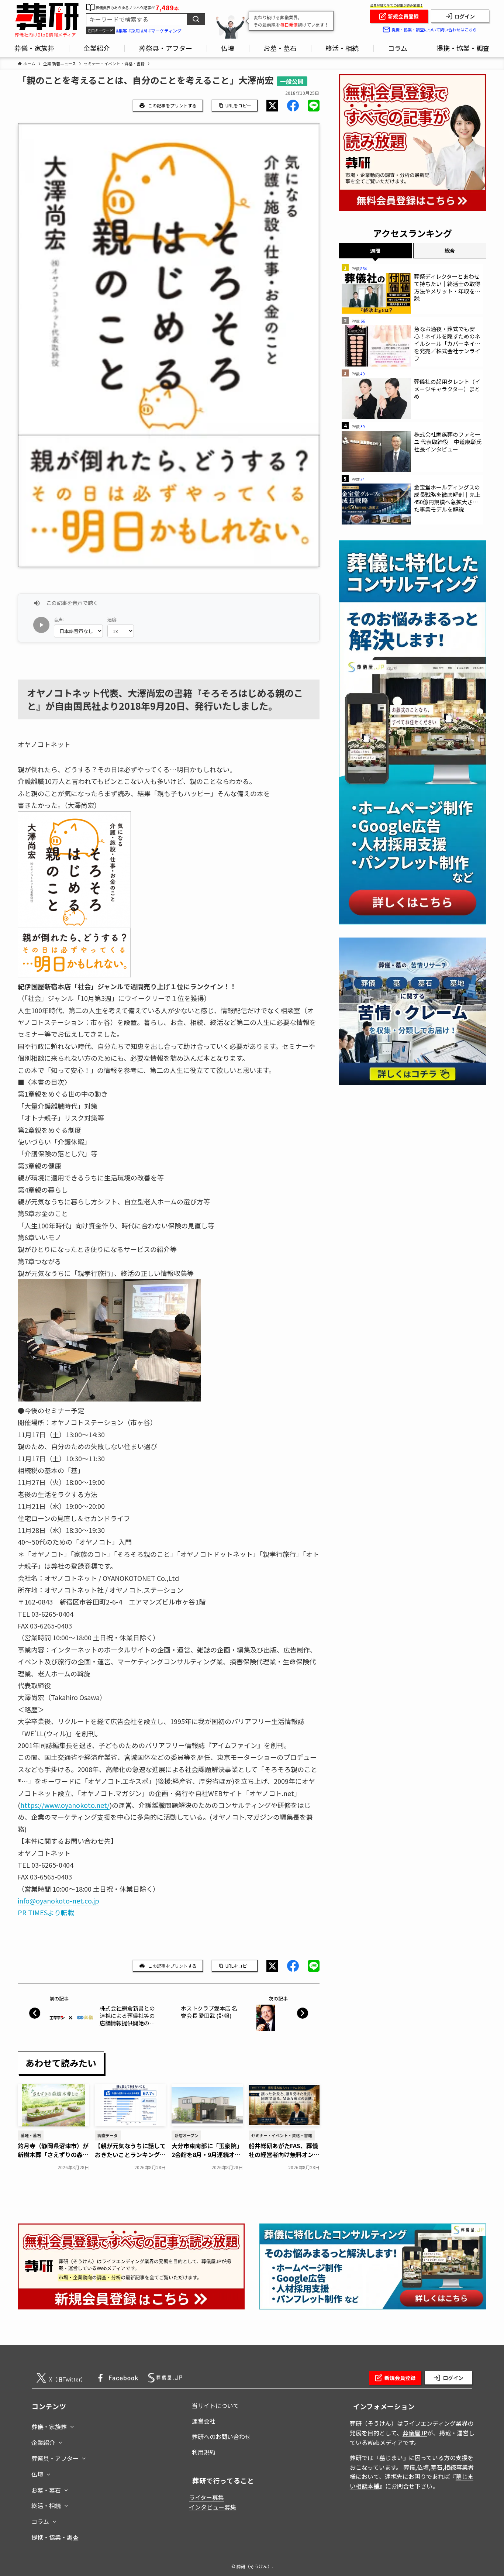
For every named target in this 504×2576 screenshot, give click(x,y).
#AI (144, 30)
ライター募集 (206, 2497)
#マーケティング (165, 30)
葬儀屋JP (415, 2433)
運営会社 (204, 2421)
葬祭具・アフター (55, 2458)
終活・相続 (46, 2506)
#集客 (122, 30)
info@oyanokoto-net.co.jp (58, 1901)
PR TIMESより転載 (46, 1912)
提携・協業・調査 (55, 2537)
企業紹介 (43, 2442)
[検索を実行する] (196, 19)
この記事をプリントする (172, 105)
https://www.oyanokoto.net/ (65, 1805)
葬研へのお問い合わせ (221, 2436)
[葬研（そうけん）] (47, 17)
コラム (40, 2521)
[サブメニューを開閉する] (72, 2425)
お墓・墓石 (46, 2490)
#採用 (134, 30)
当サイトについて (215, 2405)
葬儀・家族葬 (49, 2427)
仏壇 (37, 2474)
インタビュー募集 (213, 2507)
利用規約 (204, 2452)
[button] (272, 106)
